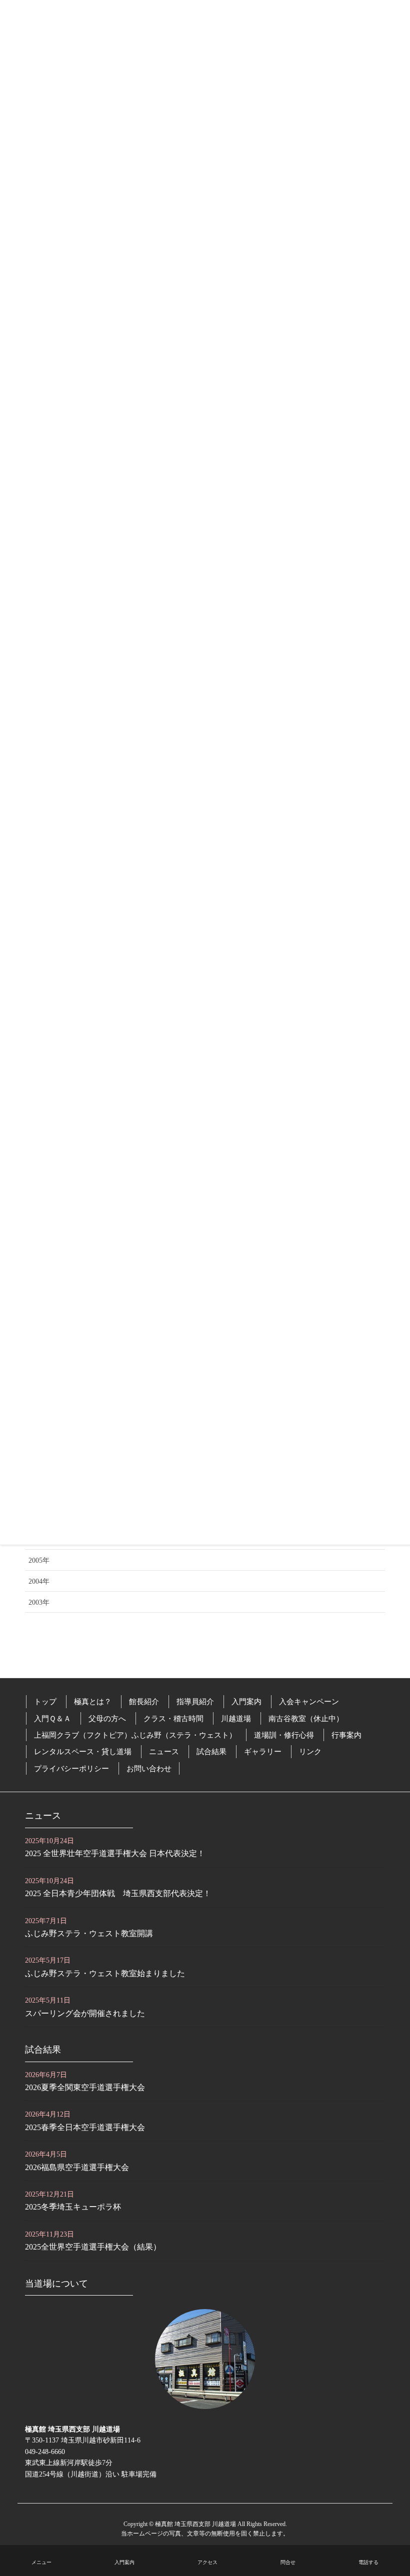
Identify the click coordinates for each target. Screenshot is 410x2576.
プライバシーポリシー (71, 1768)
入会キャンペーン (309, 1701)
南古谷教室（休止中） (306, 1718)
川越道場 (236, 1718)
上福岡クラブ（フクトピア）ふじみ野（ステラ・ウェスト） (135, 1735)
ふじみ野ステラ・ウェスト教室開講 (89, 1933)
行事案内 (346, 1735)
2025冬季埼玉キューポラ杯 (73, 2207)
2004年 (39, 1581)
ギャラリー (263, 1751)
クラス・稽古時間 (173, 1718)
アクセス (207, 2562)
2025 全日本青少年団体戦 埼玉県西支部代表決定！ (118, 1893)
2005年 (39, 1560)
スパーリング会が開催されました (85, 2013)
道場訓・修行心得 (284, 1735)
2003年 (39, 1602)
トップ (45, 1701)
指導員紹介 (195, 1701)
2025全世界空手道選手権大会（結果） (93, 2247)
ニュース (164, 1751)
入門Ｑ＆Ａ (52, 1718)
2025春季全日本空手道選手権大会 (85, 2127)
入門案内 (246, 1701)
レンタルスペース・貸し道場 (83, 1751)
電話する (368, 2562)
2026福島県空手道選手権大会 (77, 2167)
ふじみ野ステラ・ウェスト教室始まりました (105, 1973)
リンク (310, 1751)
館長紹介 (144, 1701)
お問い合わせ (149, 1768)
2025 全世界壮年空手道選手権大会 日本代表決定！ (115, 1853)
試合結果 (211, 1751)
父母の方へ (107, 1718)
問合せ (288, 2562)
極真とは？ (93, 1701)
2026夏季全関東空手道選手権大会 (85, 2087)
